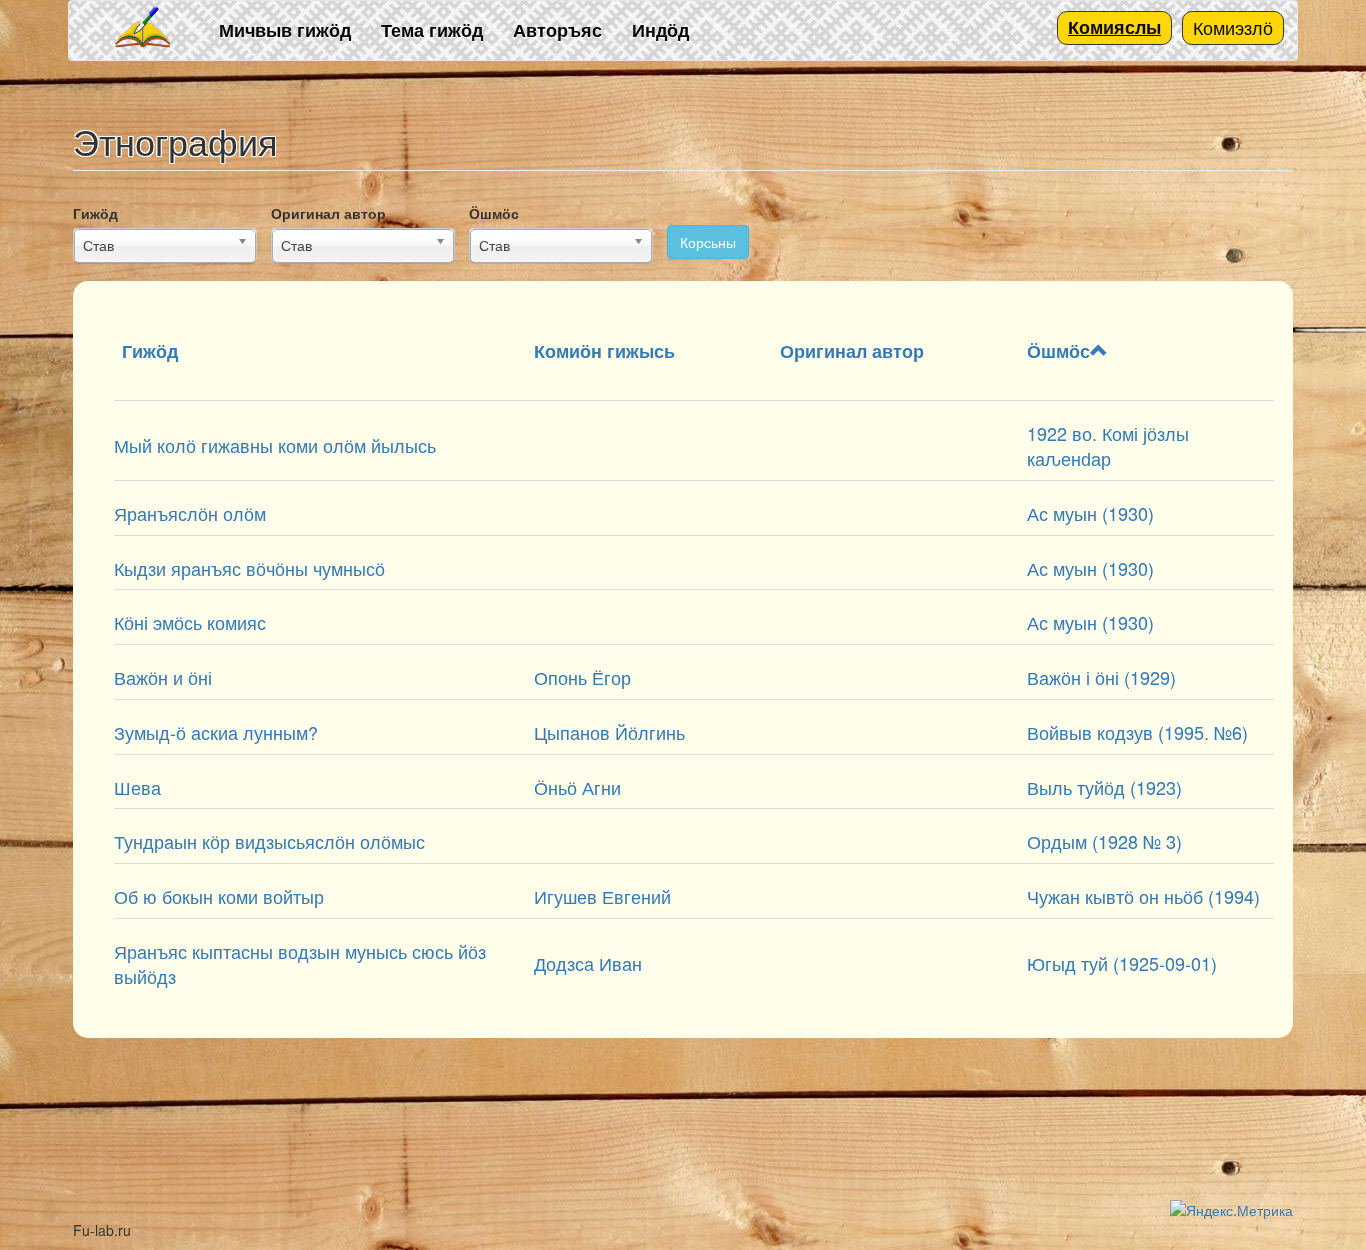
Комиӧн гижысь (604, 351)
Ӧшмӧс (494, 213)
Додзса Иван (588, 963)
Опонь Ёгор (582, 677)
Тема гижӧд (432, 30)
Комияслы (1114, 27)
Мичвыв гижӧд (285, 30)
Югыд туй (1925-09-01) (1122, 963)
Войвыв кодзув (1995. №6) (1137, 732)
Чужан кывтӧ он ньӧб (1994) (1143, 896)
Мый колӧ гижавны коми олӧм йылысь (275, 445)
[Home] (144, 28)
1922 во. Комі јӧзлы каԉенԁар (1108, 446)
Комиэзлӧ (1233, 27)
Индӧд (660, 30)
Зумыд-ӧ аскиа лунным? (216, 732)
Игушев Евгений (602, 896)
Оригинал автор (328, 213)
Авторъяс (557, 30)
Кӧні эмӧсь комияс (190, 622)
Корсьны (708, 242)
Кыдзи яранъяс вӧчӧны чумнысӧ (249, 568)
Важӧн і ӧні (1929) (1101, 677)
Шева (137, 787)
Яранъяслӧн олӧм (190, 513)
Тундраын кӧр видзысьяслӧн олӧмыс (269, 841)
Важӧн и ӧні (163, 677)
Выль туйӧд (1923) (1104, 787)
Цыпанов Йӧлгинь (609, 732)
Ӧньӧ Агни (577, 787)
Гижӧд (95, 213)
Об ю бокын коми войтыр (219, 896)
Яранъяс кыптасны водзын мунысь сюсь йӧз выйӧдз (300, 964)
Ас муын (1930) (1090, 513)
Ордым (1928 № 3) (1104, 841)
